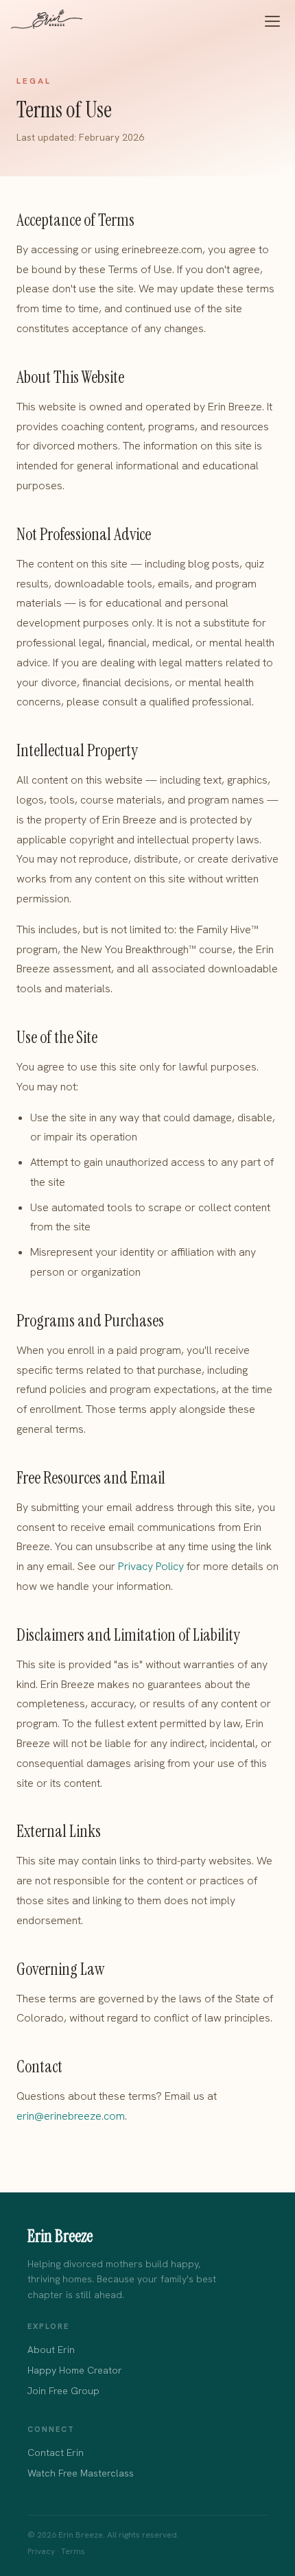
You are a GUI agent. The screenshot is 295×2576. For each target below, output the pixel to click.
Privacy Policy (151, 1566)
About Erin (51, 2350)
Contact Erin (56, 2452)
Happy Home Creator (75, 2370)
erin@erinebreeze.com (71, 2116)
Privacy (41, 2551)
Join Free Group (63, 2391)
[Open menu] (272, 21)
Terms (73, 2551)
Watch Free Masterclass (81, 2473)
